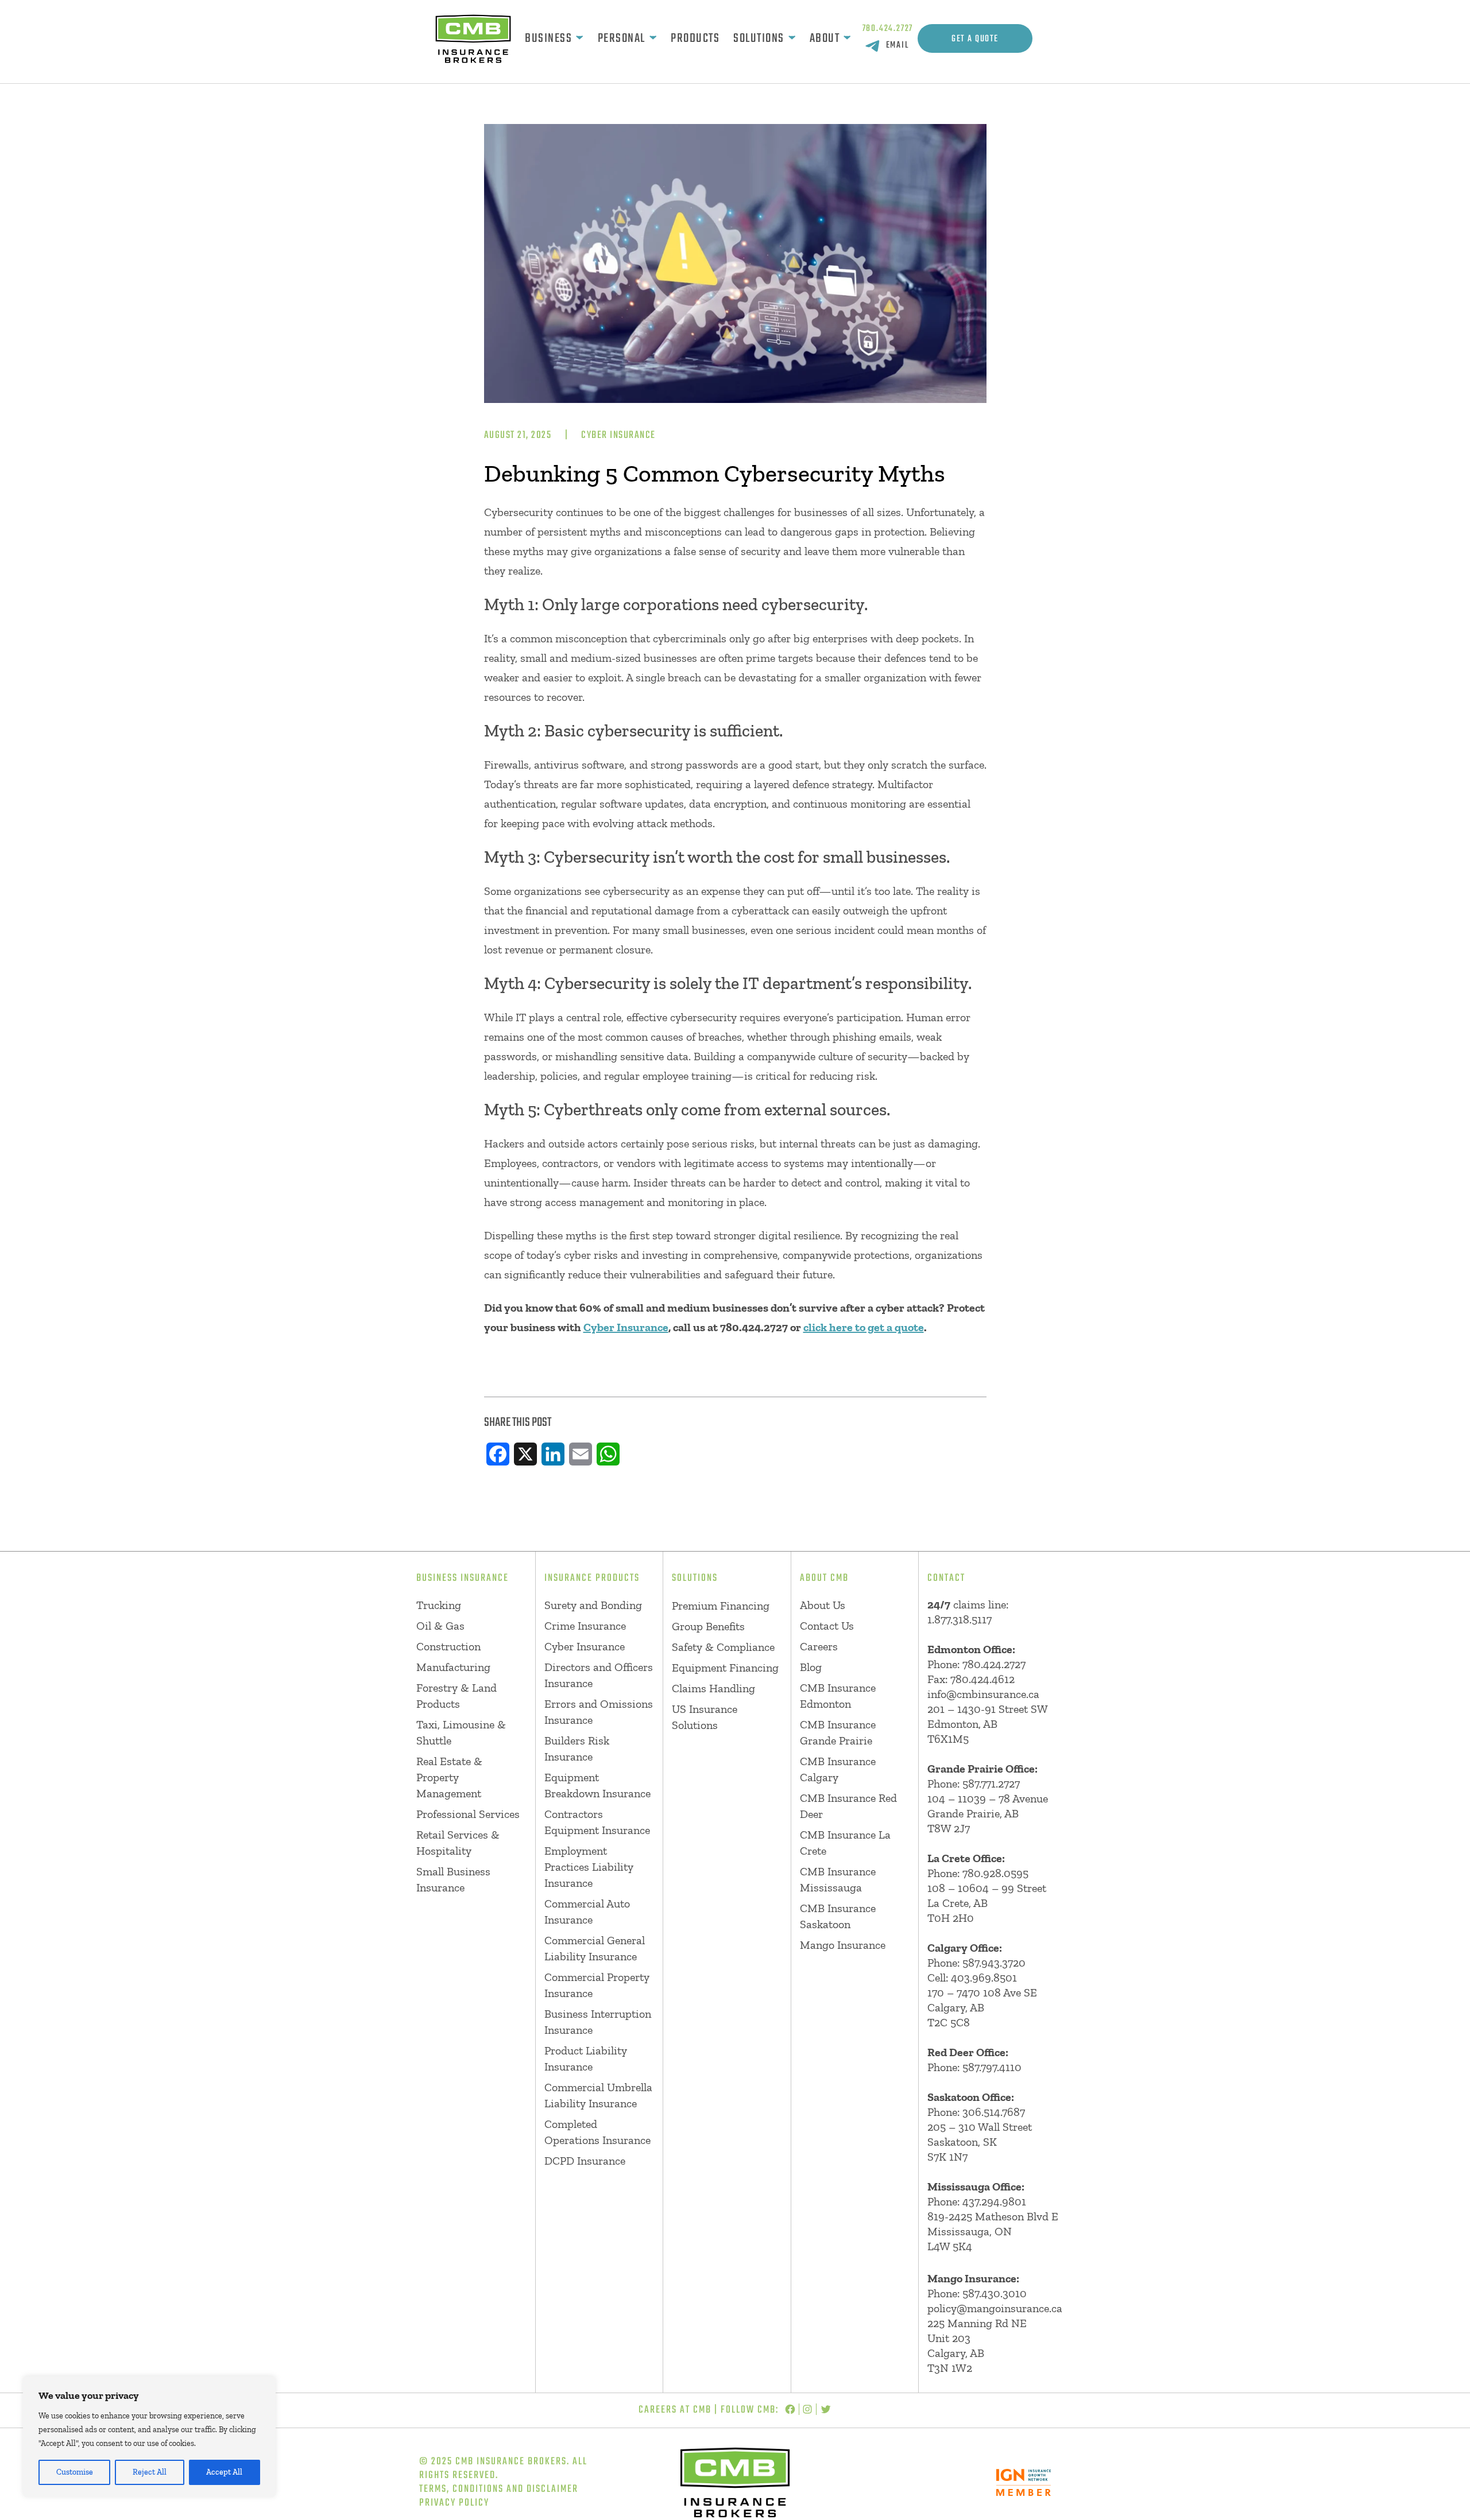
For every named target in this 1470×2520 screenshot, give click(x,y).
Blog (811, 1667)
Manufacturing (453, 1667)
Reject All (150, 2472)
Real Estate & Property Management (449, 1777)
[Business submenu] (579, 38)
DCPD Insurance (585, 2161)
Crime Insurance (585, 1626)
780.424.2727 (888, 29)
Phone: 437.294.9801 (977, 2201)
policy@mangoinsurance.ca (995, 2308)
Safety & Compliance (723, 1647)
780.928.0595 (995, 1873)
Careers (819, 1646)
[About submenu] (847, 38)
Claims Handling (713, 1688)
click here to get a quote (864, 1327)
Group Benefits (708, 1626)
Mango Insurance (843, 1945)
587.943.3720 (994, 1963)
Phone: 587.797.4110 (974, 2067)
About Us (823, 1605)
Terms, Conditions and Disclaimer (499, 2489)
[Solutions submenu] (792, 38)
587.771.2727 (991, 1784)
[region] (149, 2437)
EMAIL (898, 45)
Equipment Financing (725, 1668)
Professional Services (468, 1814)
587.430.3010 (995, 2293)
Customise (75, 2472)
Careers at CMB (675, 2410)
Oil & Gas (440, 1626)
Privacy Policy (454, 2503)
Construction (448, 1646)
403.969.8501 (984, 1978)
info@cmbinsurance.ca (983, 1694)
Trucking (439, 1605)
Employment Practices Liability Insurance (589, 1867)
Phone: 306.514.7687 (976, 2112)
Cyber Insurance (618, 435)
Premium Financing (721, 1606)
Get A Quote (975, 39)
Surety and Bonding (593, 1605)
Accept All (224, 2472)
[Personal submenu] (653, 38)
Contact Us (827, 1626)
